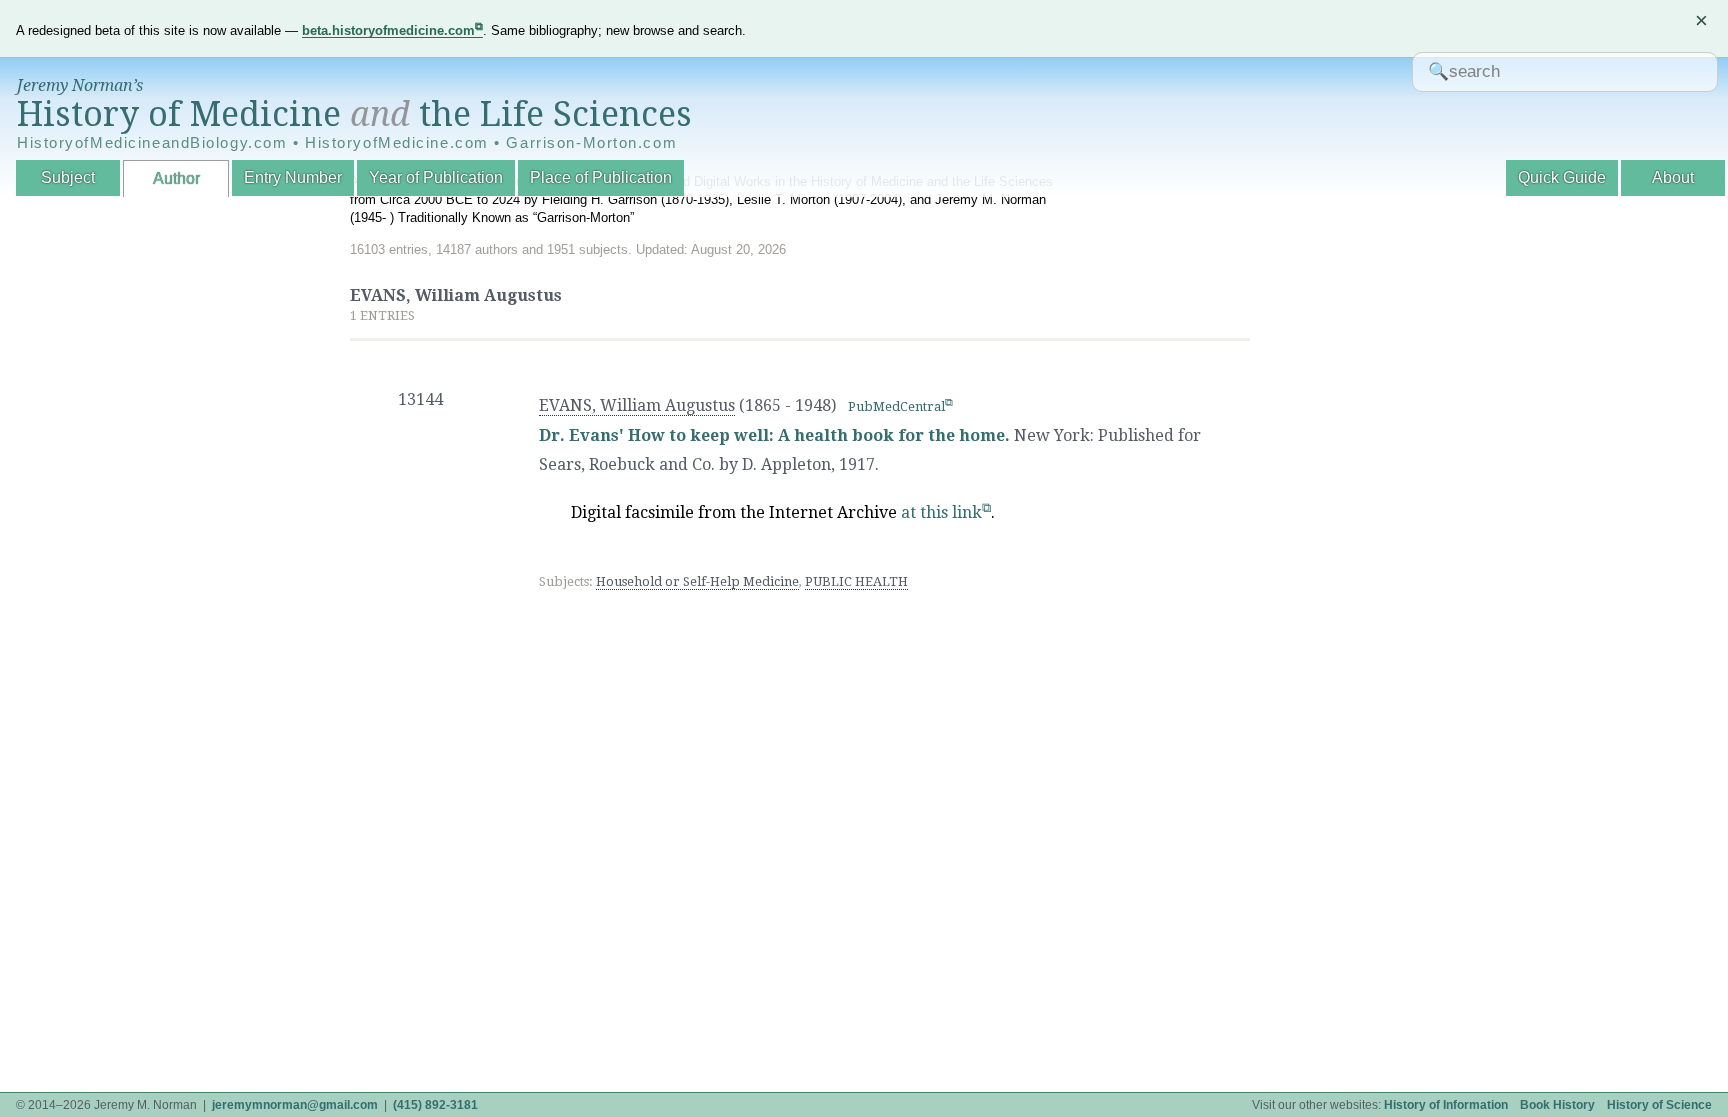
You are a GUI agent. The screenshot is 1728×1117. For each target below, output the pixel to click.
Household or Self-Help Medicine (697, 581)
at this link (941, 512)
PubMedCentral (896, 406)
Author (176, 178)
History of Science (1659, 1105)
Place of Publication (601, 177)
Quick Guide (1562, 177)
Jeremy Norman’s (80, 85)
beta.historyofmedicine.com (388, 30)
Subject (68, 177)
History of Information (1446, 1105)
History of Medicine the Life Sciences (354, 114)
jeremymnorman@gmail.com (295, 1105)
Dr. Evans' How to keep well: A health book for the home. (774, 435)
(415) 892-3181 (435, 1105)
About (1673, 177)
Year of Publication (436, 177)
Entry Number (293, 177)
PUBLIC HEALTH (856, 581)
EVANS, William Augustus (637, 405)
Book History (1557, 1105)
